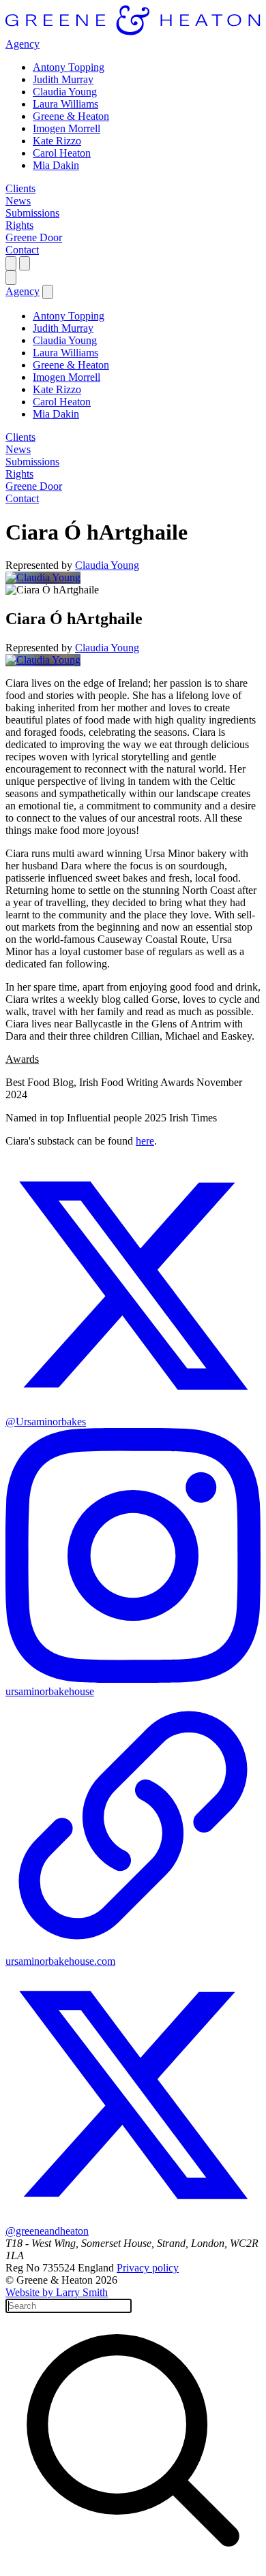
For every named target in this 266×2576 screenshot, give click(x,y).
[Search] (11, 263)
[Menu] (25, 263)
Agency (23, 44)
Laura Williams (65, 104)
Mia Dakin (56, 165)
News (18, 201)
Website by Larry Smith (57, 2292)
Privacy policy (148, 2268)
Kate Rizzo (57, 141)
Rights (19, 225)
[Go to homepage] (133, 32)
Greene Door (34, 237)
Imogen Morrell (66, 128)
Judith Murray (63, 79)
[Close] (11, 278)
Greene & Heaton (71, 116)
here (145, 1141)
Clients (20, 188)
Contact (22, 250)
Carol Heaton (62, 153)
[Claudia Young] (43, 577)
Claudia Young (65, 92)
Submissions (32, 213)
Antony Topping (69, 67)
